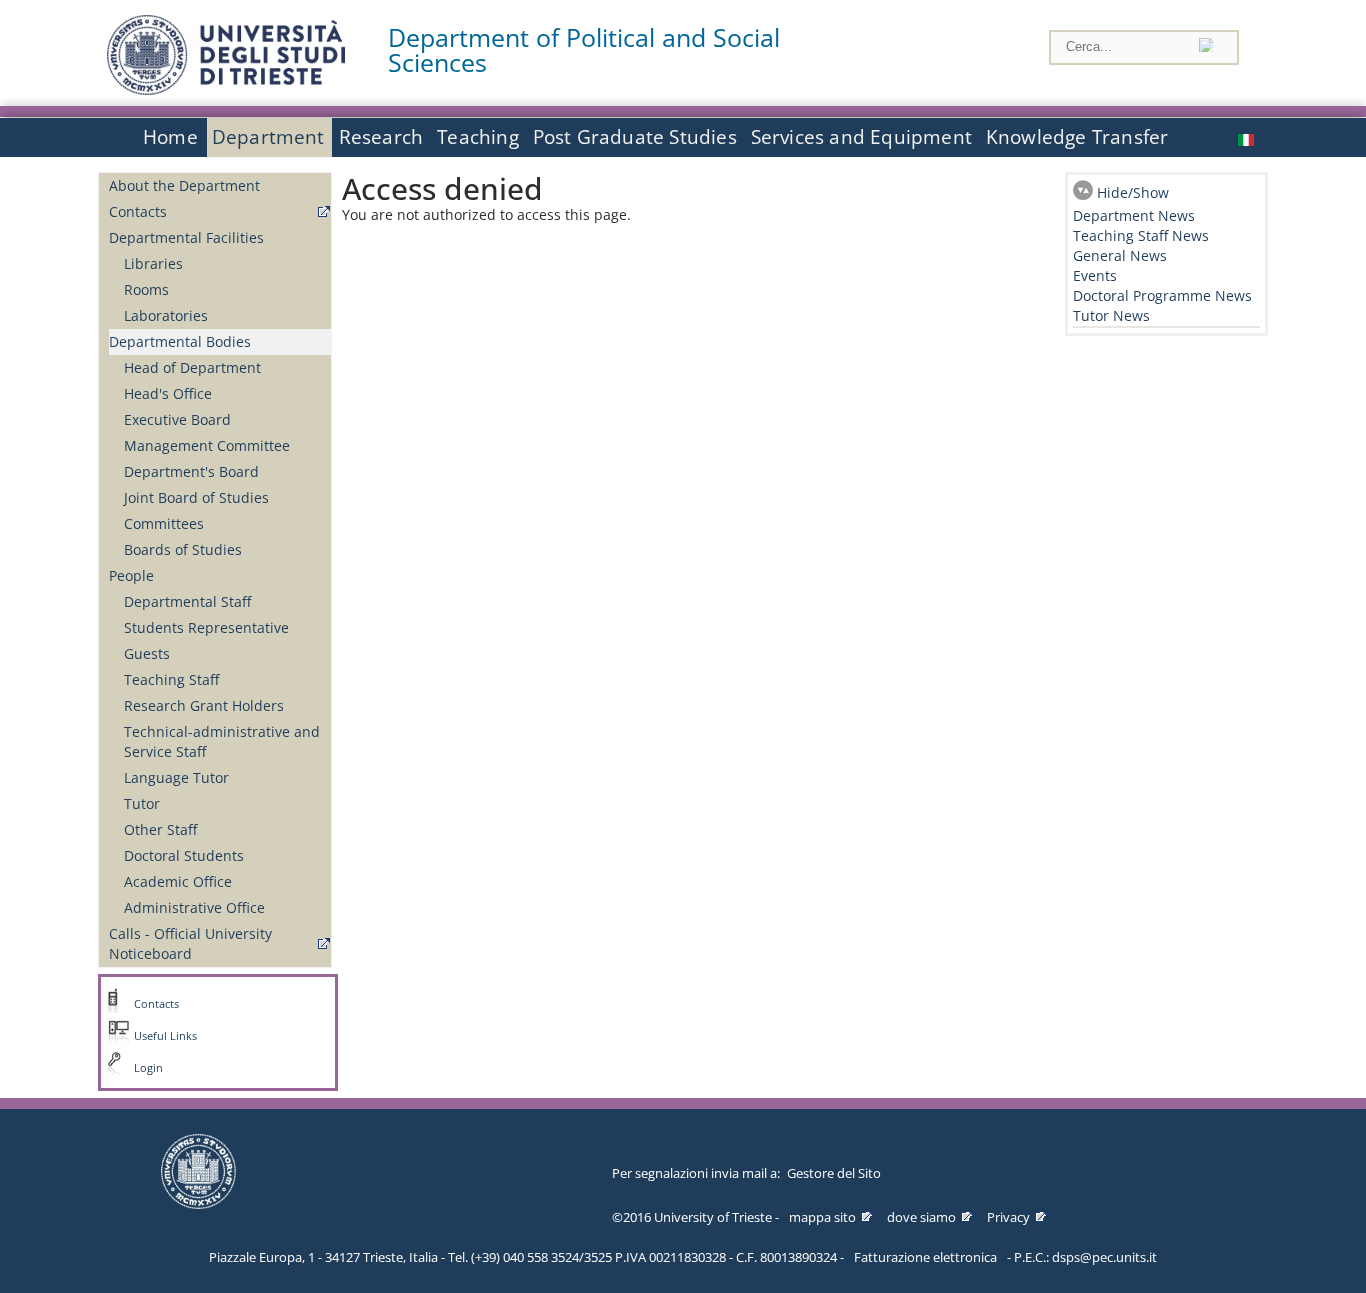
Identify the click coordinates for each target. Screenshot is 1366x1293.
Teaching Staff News (1141, 235)
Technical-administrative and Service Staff (222, 741)
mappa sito (822, 1217)
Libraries (153, 263)
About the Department (184, 185)
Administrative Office (194, 907)
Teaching (478, 137)
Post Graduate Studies (635, 137)
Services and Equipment (861, 137)
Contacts (138, 211)
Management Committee (207, 445)
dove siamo (921, 1217)
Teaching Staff (171, 679)
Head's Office (168, 393)
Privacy (1008, 1217)
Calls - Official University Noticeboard (190, 943)
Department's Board (191, 471)
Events (1095, 275)
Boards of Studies (183, 549)
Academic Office (178, 881)
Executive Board (177, 419)
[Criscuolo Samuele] (1248, 137)
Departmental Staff (187, 601)
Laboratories (166, 315)
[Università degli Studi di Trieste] (226, 89)
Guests (147, 653)
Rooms (146, 289)
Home (170, 137)
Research (381, 137)
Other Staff (160, 829)
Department (268, 137)
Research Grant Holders (204, 705)
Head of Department (192, 367)
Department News (1134, 215)
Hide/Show (1133, 192)
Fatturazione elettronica (925, 1257)
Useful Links (165, 1036)
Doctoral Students (184, 855)
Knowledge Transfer (1077, 137)
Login (148, 1068)
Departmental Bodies (180, 341)
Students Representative (206, 627)
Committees (164, 523)
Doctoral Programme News (1162, 295)
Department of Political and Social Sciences (584, 50)
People (131, 575)
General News (1120, 255)
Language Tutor (176, 777)
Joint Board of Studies (196, 497)
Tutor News (1111, 315)
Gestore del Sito (834, 1173)
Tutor (142, 803)
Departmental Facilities (186, 237)
